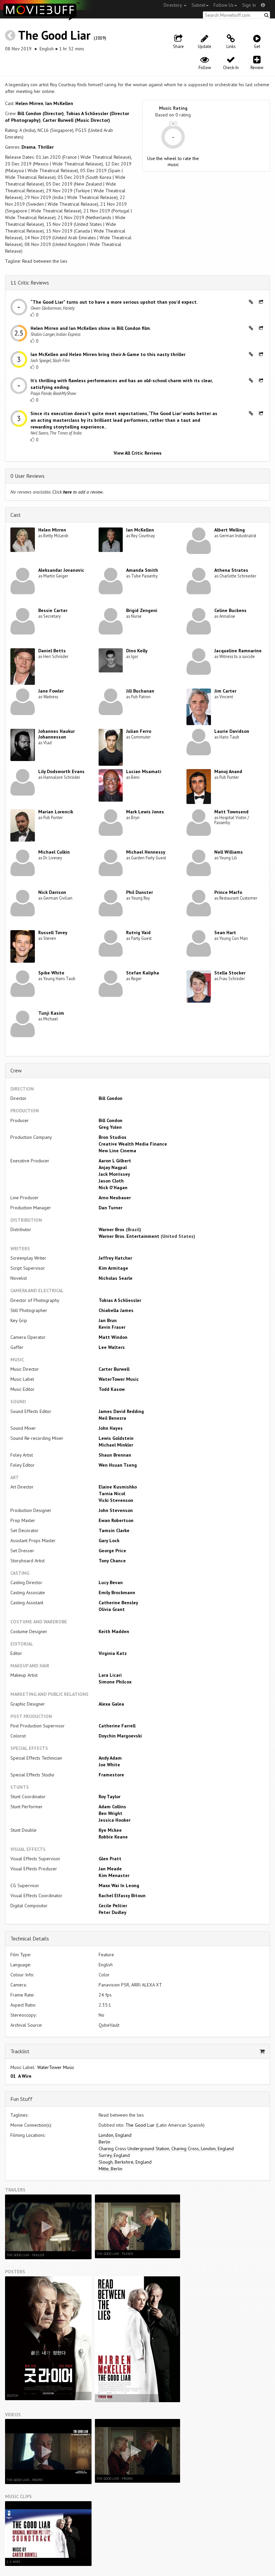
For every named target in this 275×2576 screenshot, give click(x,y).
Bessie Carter (53, 610)
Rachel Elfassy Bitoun (122, 1896)
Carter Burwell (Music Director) (76, 120)
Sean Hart (225, 932)
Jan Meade (110, 1869)
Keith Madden (114, 1631)
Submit (198, 5)
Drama (29, 147)
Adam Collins (112, 1807)
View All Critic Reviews (138, 453)
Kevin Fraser (112, 1327)
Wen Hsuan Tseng (118, 1465)
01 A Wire (21, 2076)
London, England (115, 2135)
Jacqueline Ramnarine (238, 651)
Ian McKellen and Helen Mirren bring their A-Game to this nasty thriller (108, 354)
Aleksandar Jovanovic (61, 570)
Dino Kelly (137, 651)
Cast (16, 515)
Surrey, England (114, 2155)
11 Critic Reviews (30, 283)
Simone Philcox (115, 1682)
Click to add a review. (78, 492)
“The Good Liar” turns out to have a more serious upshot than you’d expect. (114, 302)
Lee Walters (112, 1347)
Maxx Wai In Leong (119, 1885)
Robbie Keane (113, 1837)
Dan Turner (111, 1208)
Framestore (111, 1775)
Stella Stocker (230, 973)
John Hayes (111, 1428)
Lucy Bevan (111, 1582)
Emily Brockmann (117, 1593)
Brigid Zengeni (142, 610)
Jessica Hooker (115, 1820)
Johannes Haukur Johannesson (57, 734)
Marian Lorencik (56, 812)
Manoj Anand (228, 771)
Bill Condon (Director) (41, 113)
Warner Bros (112, 1229)
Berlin (104, 2142)
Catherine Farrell (117, 1726)
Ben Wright (111, 1813)
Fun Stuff (21, 2099)
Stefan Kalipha (143, 973)
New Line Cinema (117, 1151)
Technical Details (30, 1938)
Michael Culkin (54, 852)
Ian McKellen (59, 103)
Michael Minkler (116, 1445)
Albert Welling (230, 530)
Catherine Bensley (118, 1603)
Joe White (109, 1765)
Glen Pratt (110, 1859)
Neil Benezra (112, 1418)
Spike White (51, 973)
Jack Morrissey (114, 1174)
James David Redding (121, 1411)
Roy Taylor (109, 1797)
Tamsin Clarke (114, 1530)
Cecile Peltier (113, 1906)
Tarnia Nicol (112, 1494)
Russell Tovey (53, 932)
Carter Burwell (114, 1369)
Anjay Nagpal (113, 1167)
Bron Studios (113, 1137)
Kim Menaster (114, 1875)
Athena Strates (231, 570)
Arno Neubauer (115, 1198)
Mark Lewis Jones (145, 812)
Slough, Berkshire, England (125, 2162)
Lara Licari (110, 1675)
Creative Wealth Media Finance (133, 1144)
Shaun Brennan (115, 1455)
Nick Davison (52, 892)
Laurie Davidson (232, 731)
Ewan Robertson (116, 1520)
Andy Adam (110, 1758)
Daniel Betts (52, 651)
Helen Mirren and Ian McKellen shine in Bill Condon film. (91, 328)
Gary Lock (109, 1540)
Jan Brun (108, 1320)
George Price (112, 1551)
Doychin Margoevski (120, 1736)
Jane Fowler (51, 691)
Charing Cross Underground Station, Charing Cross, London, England (166, 2149)
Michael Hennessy (146, 852)
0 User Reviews (27, 476)
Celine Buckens (230, 610)
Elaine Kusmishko (118, 1487)
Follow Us (224, 5)
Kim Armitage (113, 1268)
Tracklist (20, 2051)
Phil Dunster (140, 892)
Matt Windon (113, 1337)
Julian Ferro (139, 731)
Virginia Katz (113, 1653)
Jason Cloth (111, 1181)
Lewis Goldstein (116, 1438)
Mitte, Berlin (111, 2169)
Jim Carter (225, 691)
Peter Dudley (113, 1912)
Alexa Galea (111, 1704)
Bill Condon (111, 1098)
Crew (16, 1070)
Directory (173, 5)
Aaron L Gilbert (115, 1161)
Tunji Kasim (51, 1013)
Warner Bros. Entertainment (129, 1236)
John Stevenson (116, 1510)
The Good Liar (54, 35)
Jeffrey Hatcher (115, 1258)
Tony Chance (112, 1561)
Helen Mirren (29, 103)
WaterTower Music (119, 1379)
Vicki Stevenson (116, 1500)
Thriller (46, 147)
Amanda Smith (142, 570)
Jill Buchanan (140, 691)
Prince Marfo (228, 892)
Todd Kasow (112, 1389)
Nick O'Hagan (113, 1188)
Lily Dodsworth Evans (61, 771)
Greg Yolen (110, 1127)
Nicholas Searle (116, 1278)
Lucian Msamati (144, 771)
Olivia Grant (112, 1609)
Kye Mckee (110, 1830)
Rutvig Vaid (138, 932)
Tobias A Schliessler (120, 1300)
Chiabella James (116, 1310)
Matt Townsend (231, 812)
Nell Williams (229, 852)
